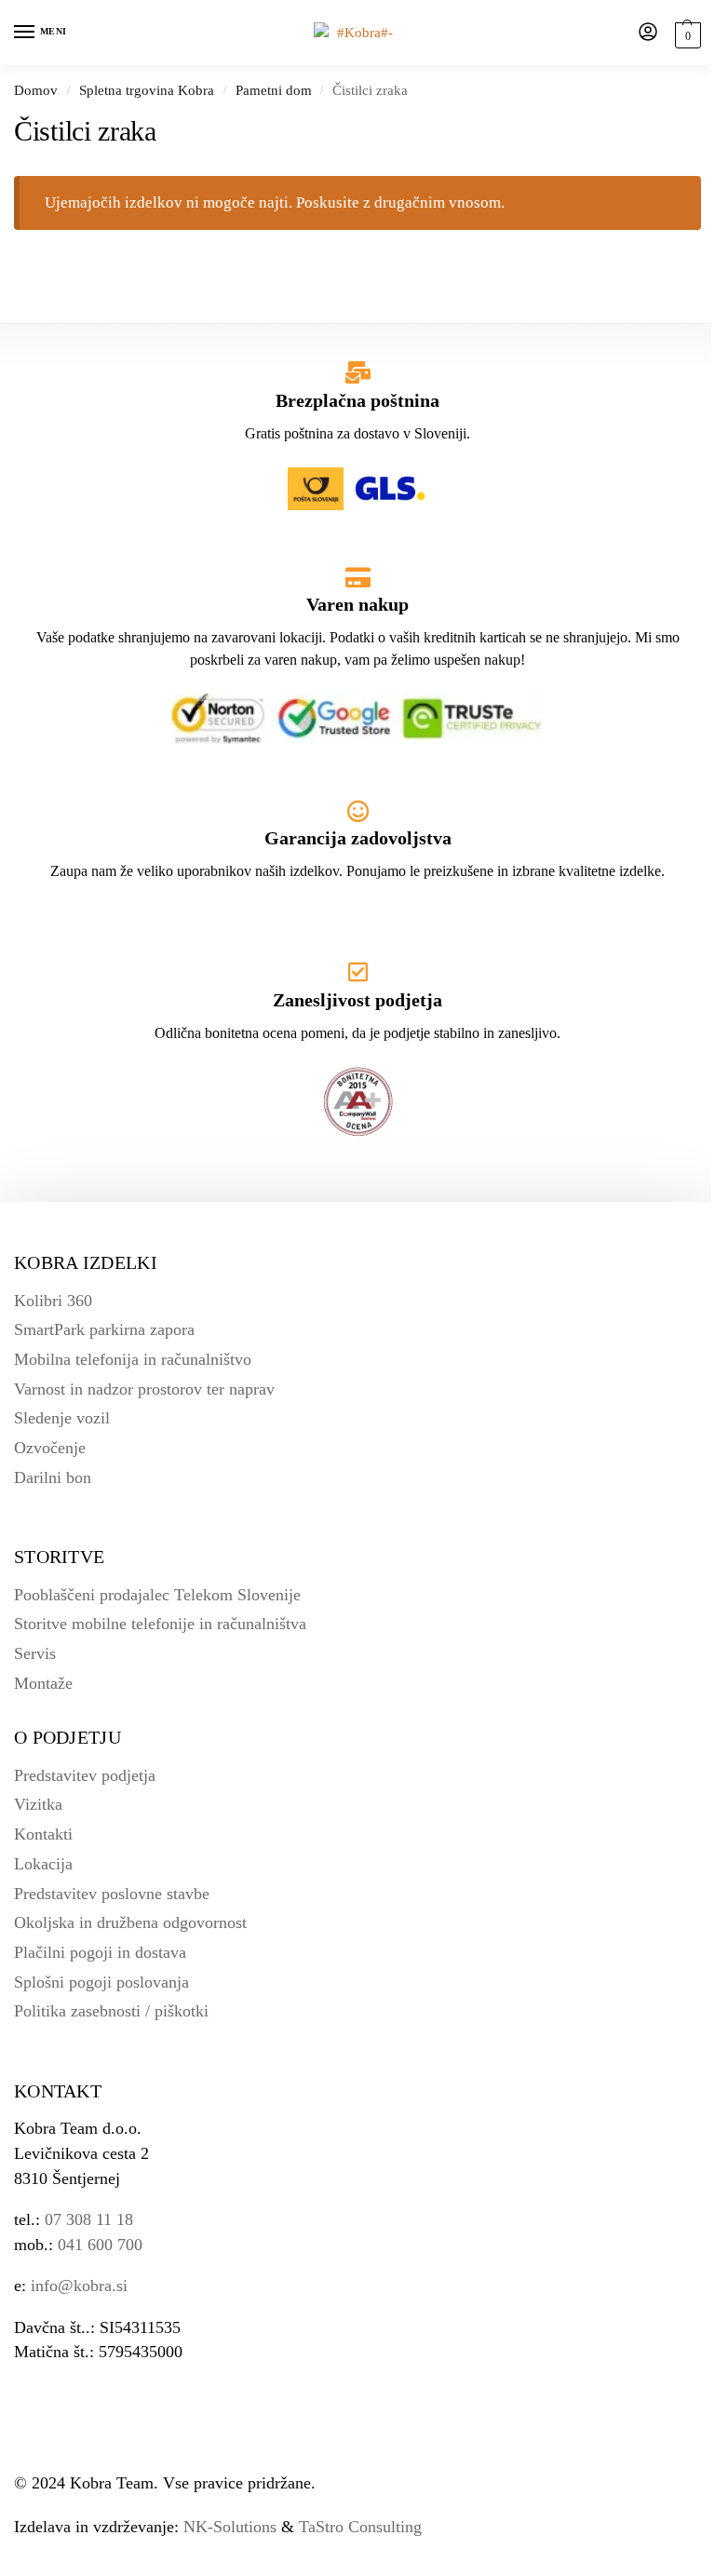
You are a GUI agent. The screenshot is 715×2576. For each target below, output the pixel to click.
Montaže (43, 1683)
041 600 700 (100, 2245)
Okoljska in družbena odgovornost (130, 1922)
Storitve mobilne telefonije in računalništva (160, 1624)
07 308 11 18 (89, 2219)
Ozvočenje (50, 1448)
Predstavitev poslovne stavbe (112, 1894)
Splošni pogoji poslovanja (101, 1982)
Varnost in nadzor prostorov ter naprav (144, 1389)
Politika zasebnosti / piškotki (111, 2011)
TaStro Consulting (360, 2527)
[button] (686, 34)
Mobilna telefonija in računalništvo (133, 1359)
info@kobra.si (79, 2286)
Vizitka (38, 1804)
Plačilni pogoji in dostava (100, 1952)
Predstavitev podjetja (85, 1775)
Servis (35, 1653)
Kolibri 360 (53, 1301)
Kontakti (43, 1834)
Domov (36, 90)
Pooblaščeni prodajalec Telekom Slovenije (157, 1595)
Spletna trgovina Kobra (147, 90)
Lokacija (43, 1864)
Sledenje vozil (62, 1418)
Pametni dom (274, 90)
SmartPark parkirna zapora (104, 1329)
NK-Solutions (230, 2527)
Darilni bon (53, 1477)
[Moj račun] (648, 33)
